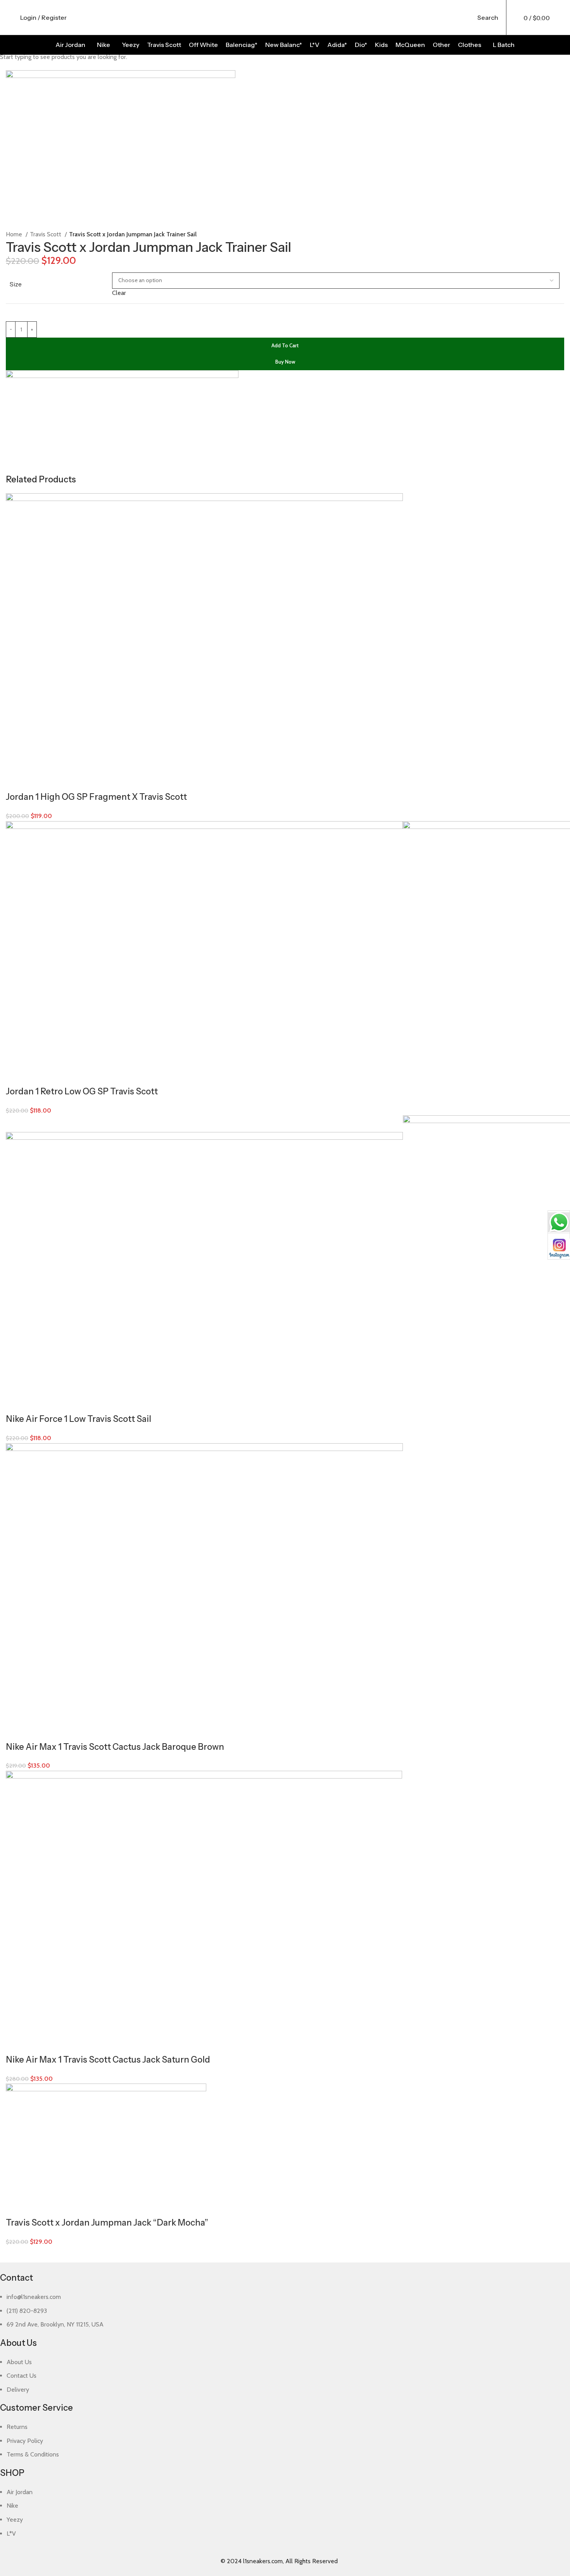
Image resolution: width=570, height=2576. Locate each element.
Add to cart (285, 345)
